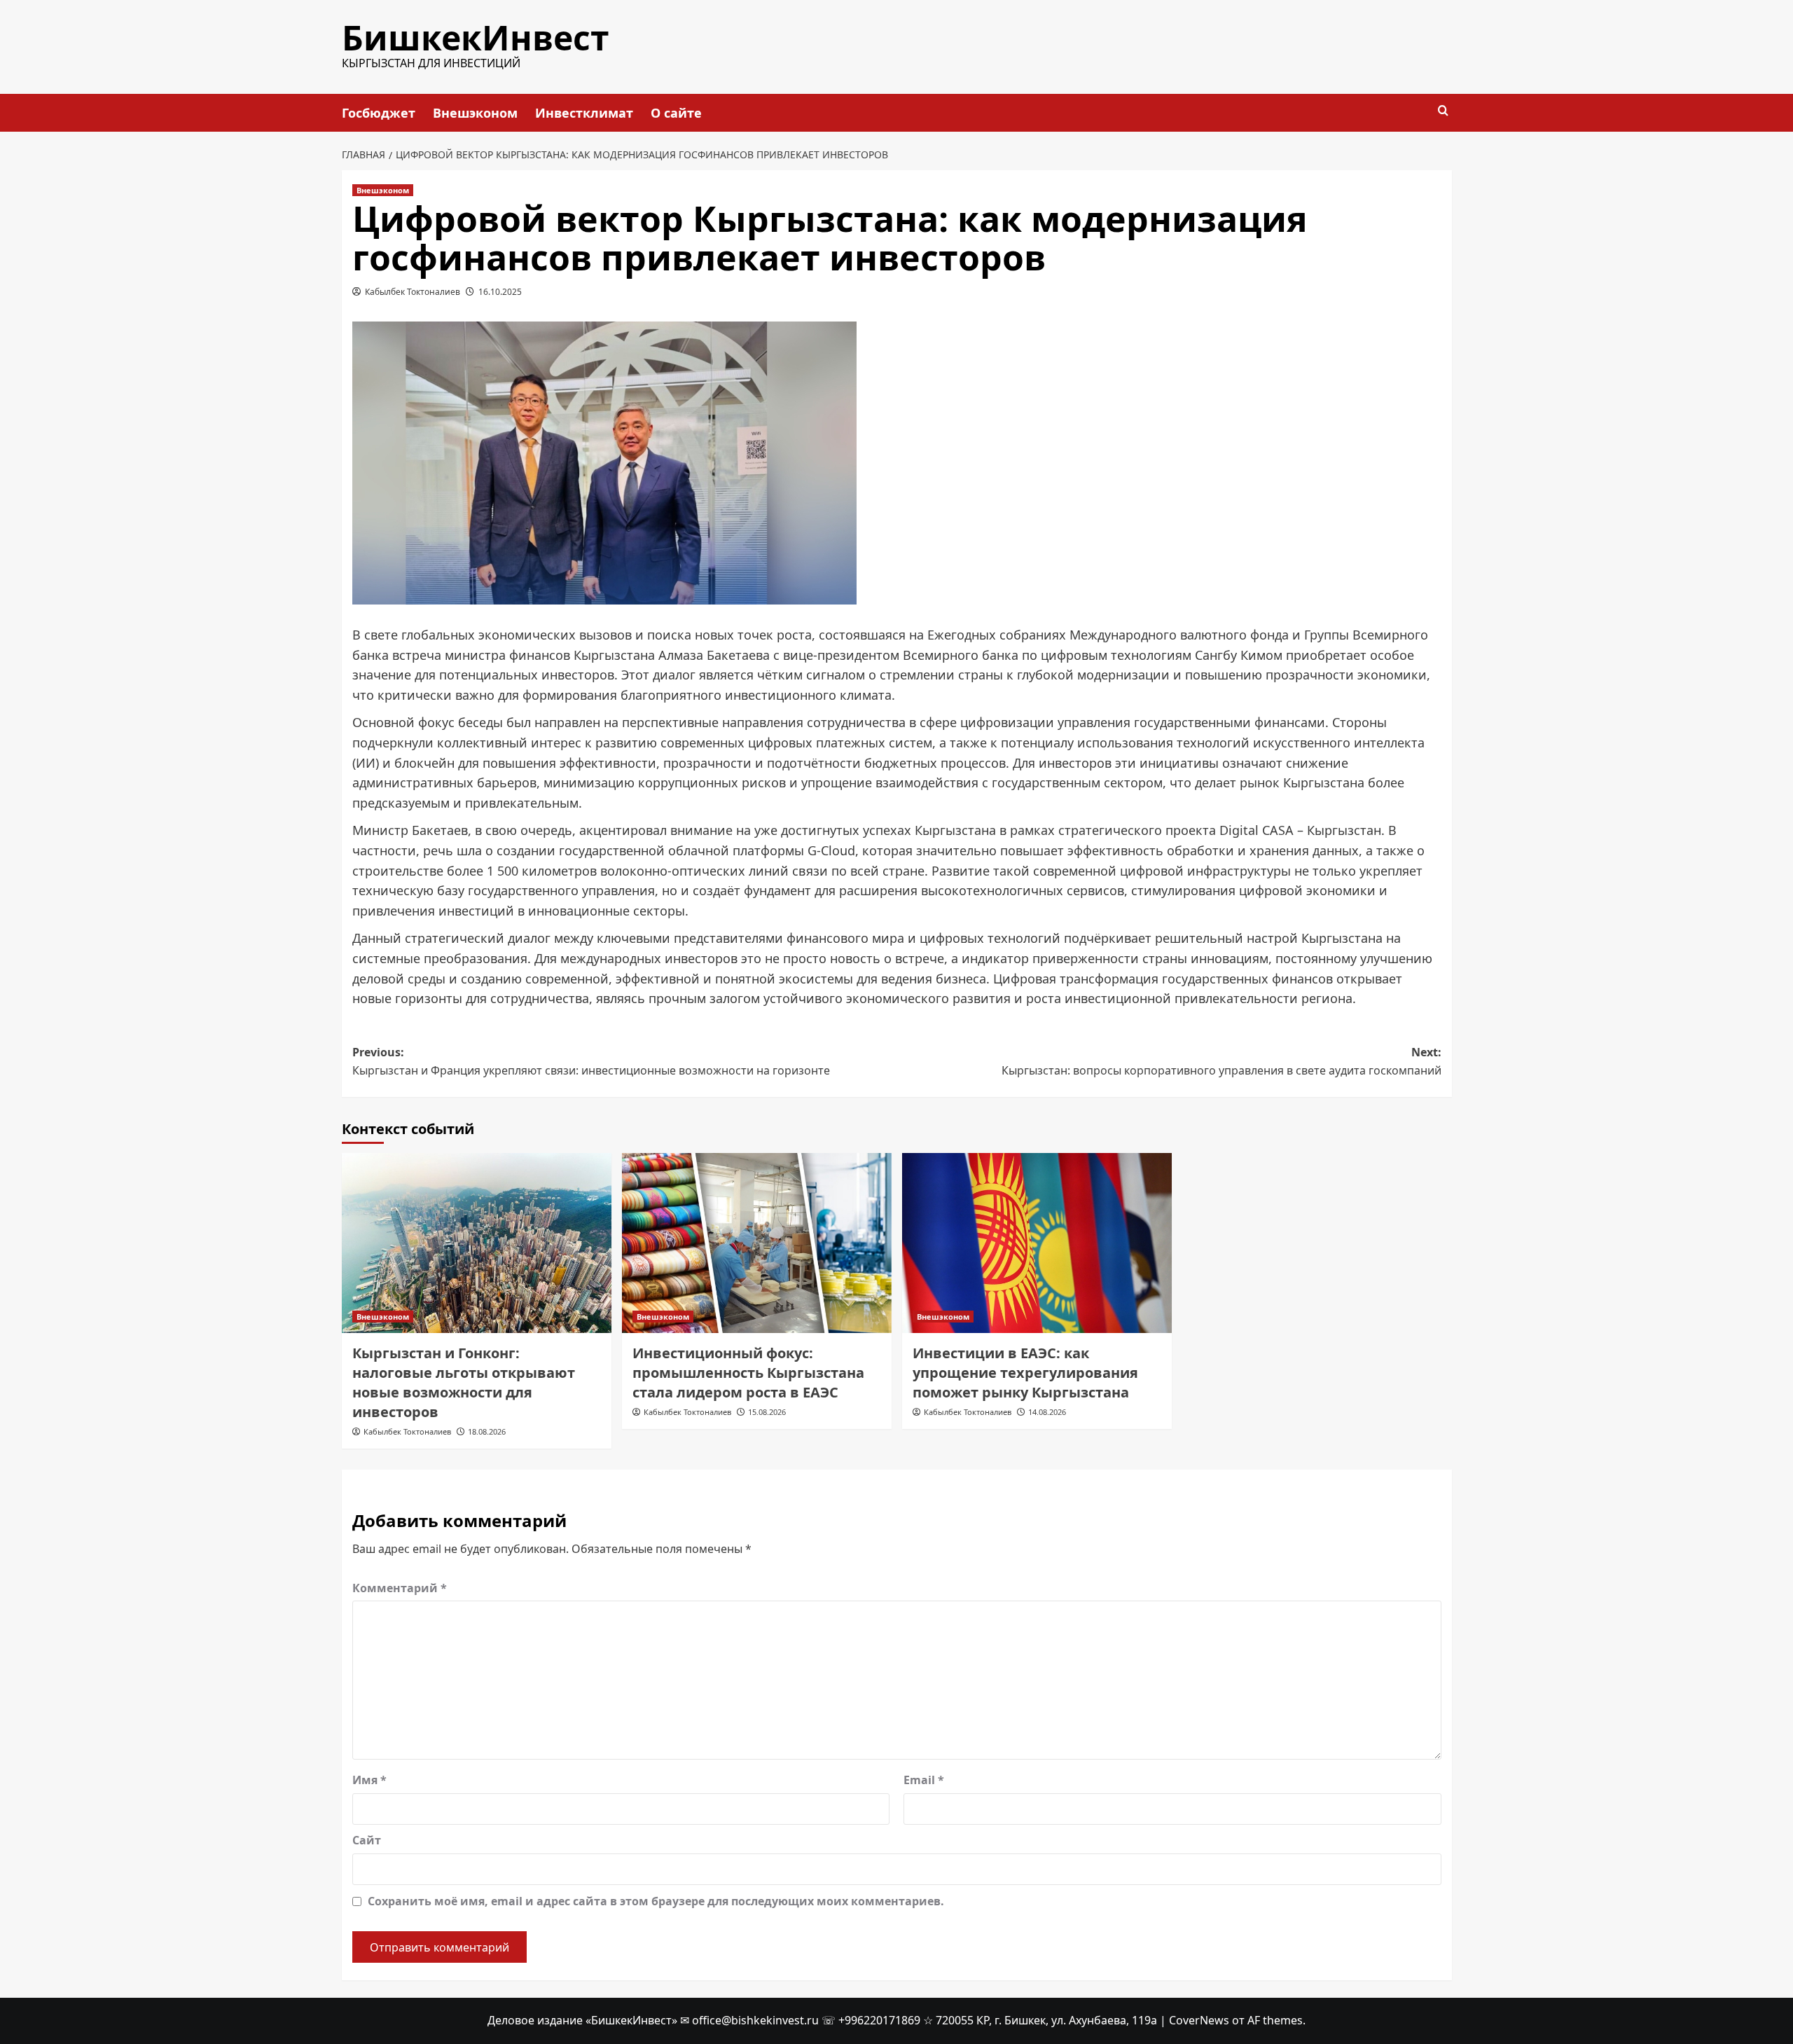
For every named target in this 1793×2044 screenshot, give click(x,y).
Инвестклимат (584, 113)
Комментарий (400, 1588)
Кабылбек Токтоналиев (413, 292)
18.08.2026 (487, 1431)
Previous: (591, 1061)
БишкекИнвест (476, 37)
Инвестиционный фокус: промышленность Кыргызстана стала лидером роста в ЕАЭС (748, 1373)
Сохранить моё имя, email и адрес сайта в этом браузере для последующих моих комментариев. (656, 1901)
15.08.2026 (767, 1412)
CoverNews (1199, 2020)
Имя (369, 1780)
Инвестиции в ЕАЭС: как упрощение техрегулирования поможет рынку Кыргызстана (1025, 1373)
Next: (1221, 1061)
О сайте (676, 113)
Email (924, 1780)
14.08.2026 (1047, 1412)
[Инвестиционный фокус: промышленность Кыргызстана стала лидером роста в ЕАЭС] (757, 1243)
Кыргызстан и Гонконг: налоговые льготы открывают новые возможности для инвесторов (464, 1382)
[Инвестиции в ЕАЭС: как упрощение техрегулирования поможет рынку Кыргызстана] (1037, 1243)
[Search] (1443, 111)
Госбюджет (379, 113)
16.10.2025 (500, 292)
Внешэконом (475, 113)
